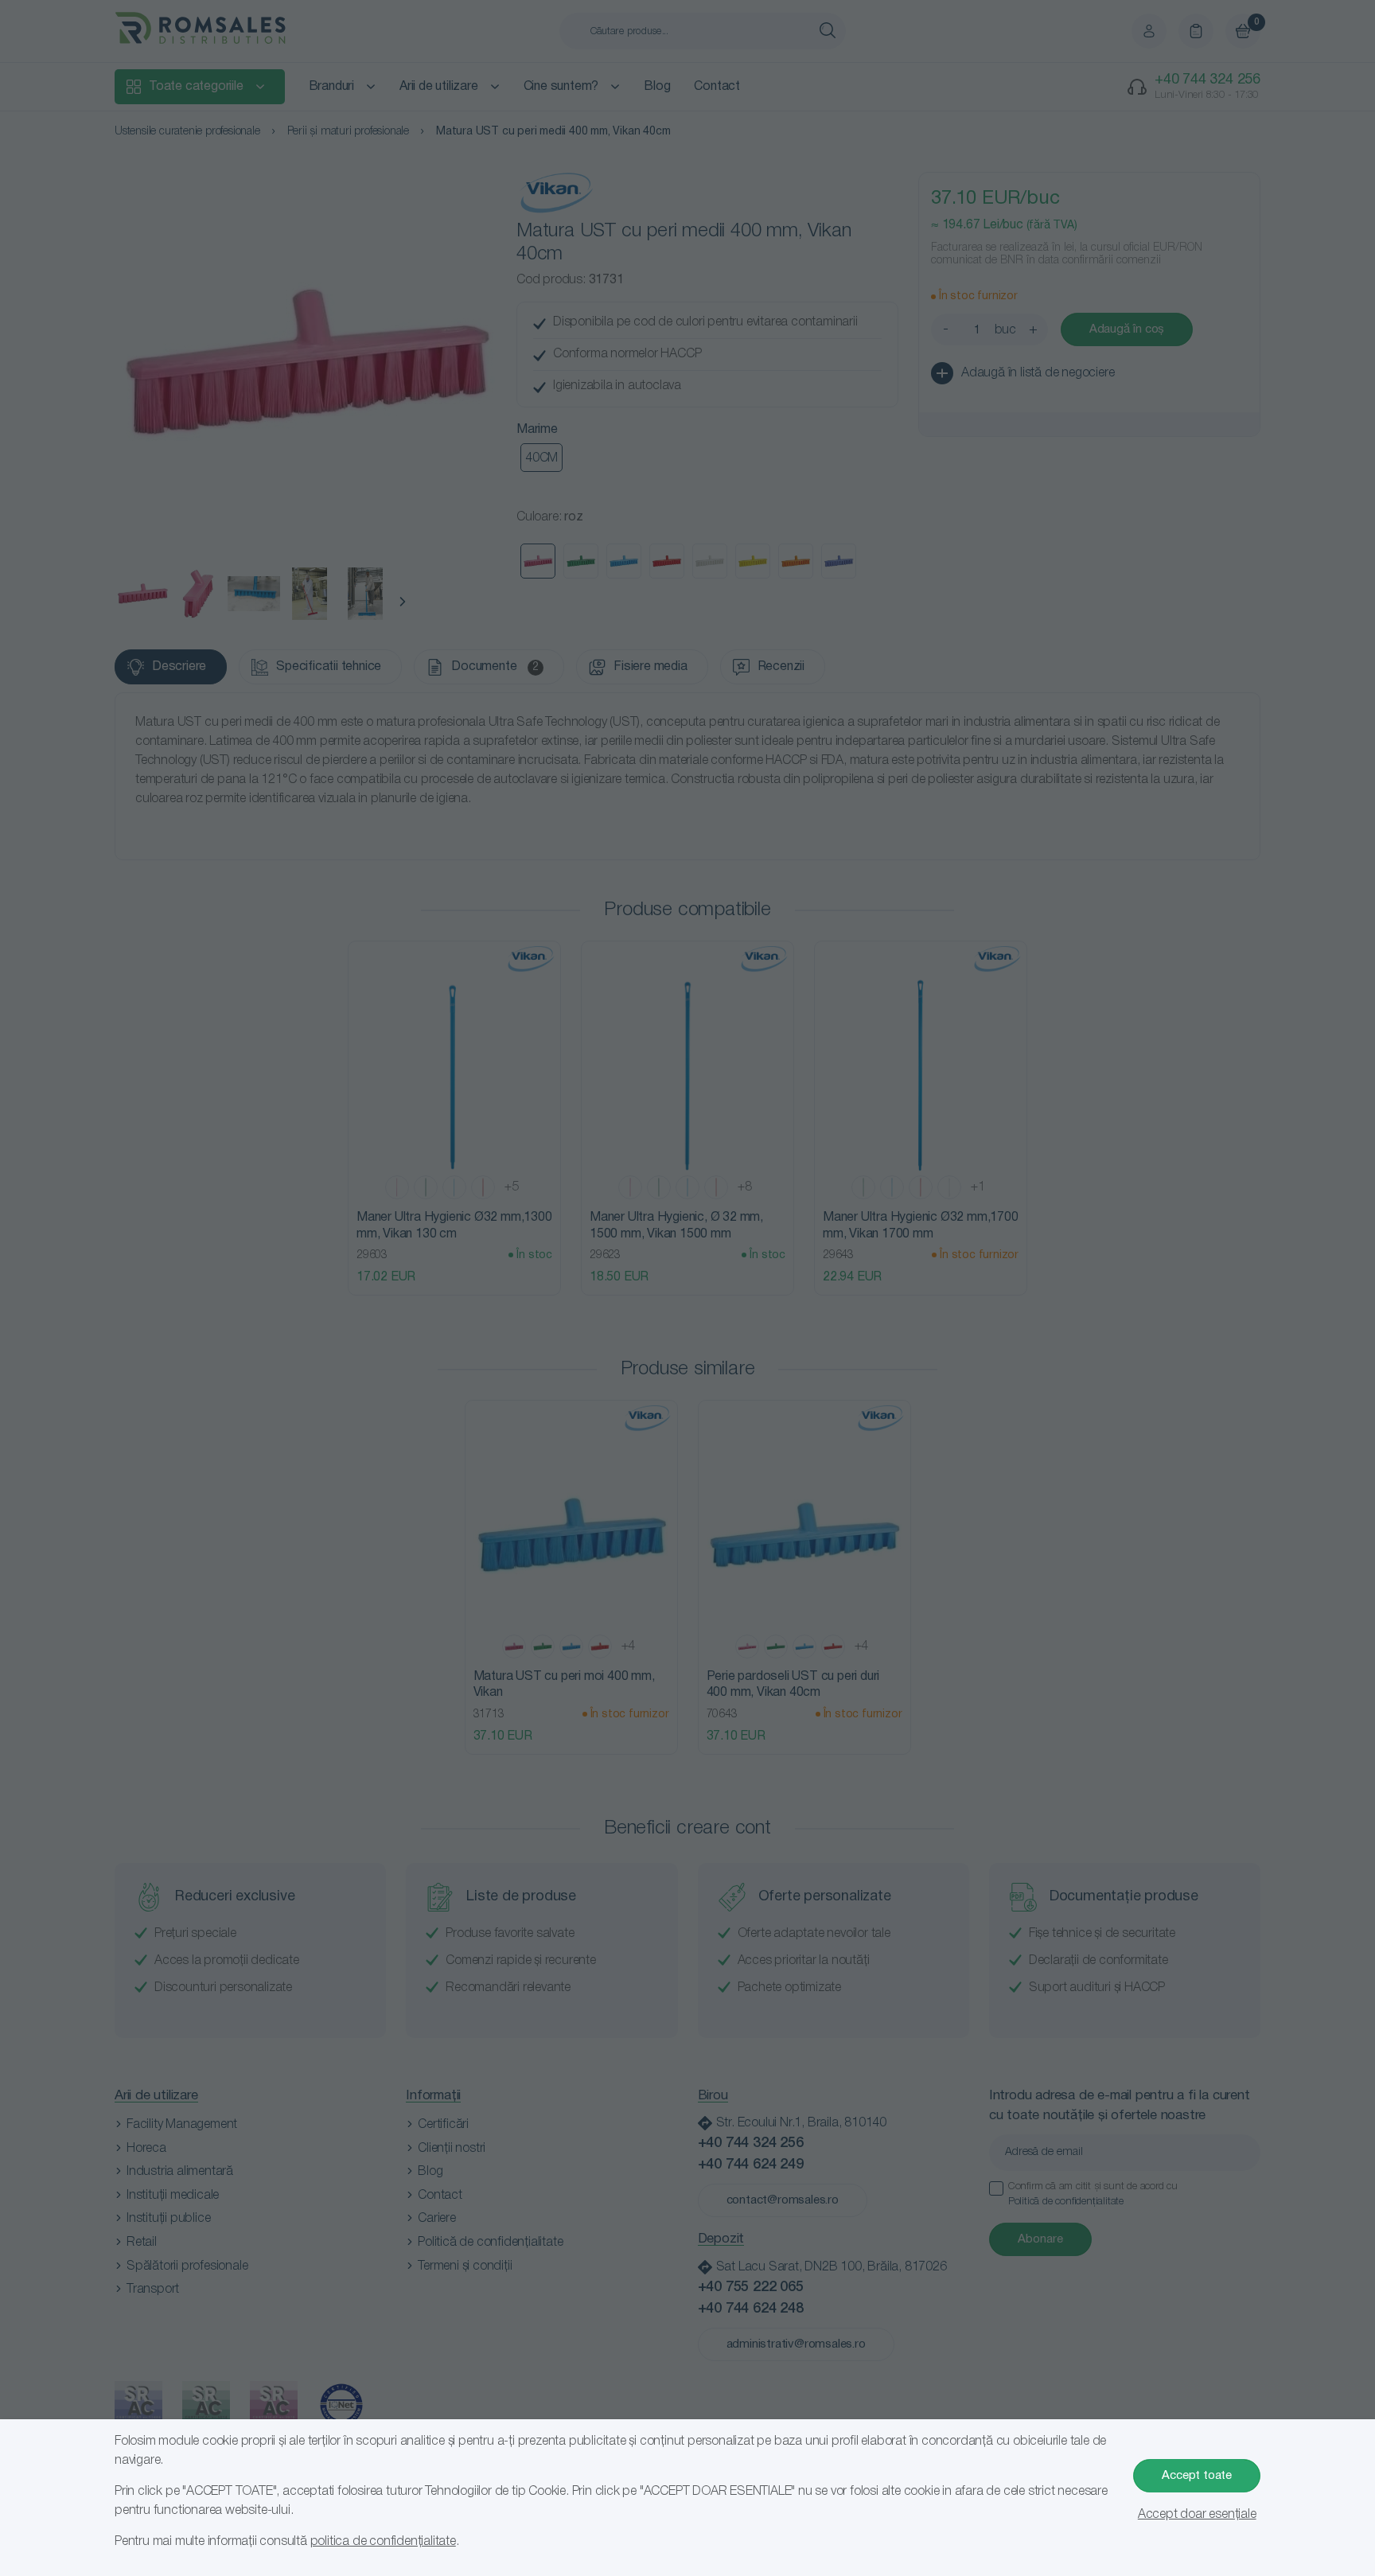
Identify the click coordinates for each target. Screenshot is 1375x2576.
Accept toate (1197, 2476)
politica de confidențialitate (383, 2542)
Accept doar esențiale (1197, 2515)
